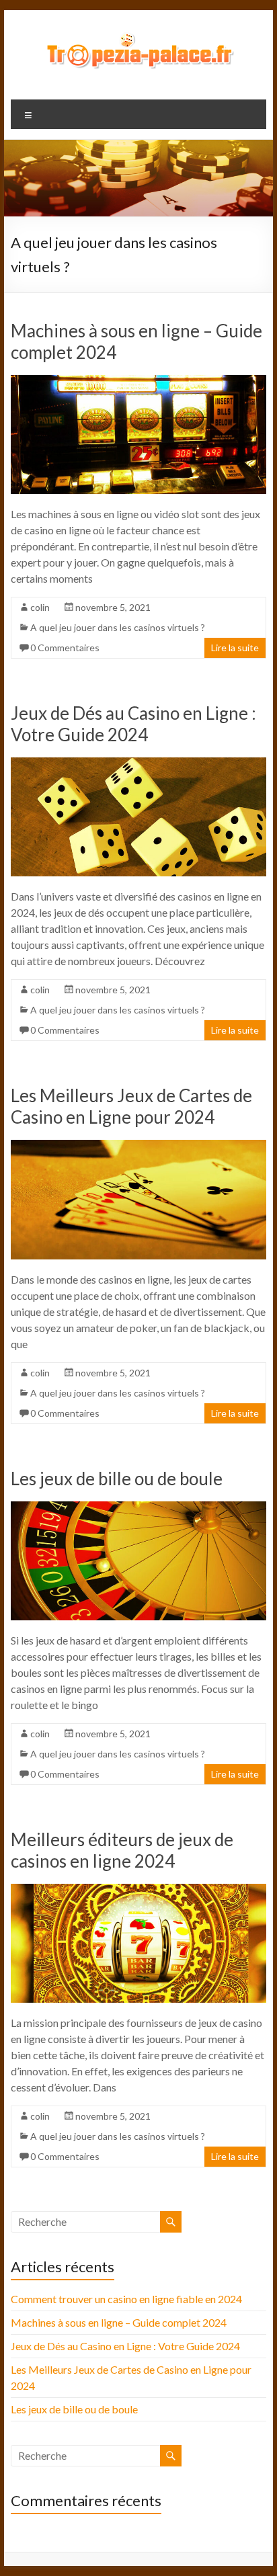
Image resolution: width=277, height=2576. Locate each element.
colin (40, 607)
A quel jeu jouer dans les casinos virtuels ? (118, 627)
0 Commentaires (65, 648)
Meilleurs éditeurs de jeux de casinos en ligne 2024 (122, 1850)
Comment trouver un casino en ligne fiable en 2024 (126, 2299)
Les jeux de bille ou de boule (117, 1479)
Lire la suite (235, 648)
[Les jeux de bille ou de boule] (138, 1508)
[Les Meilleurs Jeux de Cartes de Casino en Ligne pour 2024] (138, 1146)
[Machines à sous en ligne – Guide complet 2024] (138, 381)
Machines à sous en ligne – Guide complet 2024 (119, 2322)
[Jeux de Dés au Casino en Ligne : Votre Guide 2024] (138, 764)
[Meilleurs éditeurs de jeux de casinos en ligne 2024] (138, 1890)
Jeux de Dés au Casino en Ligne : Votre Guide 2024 (133, 724)
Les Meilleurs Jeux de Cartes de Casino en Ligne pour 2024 (131, 1106)
